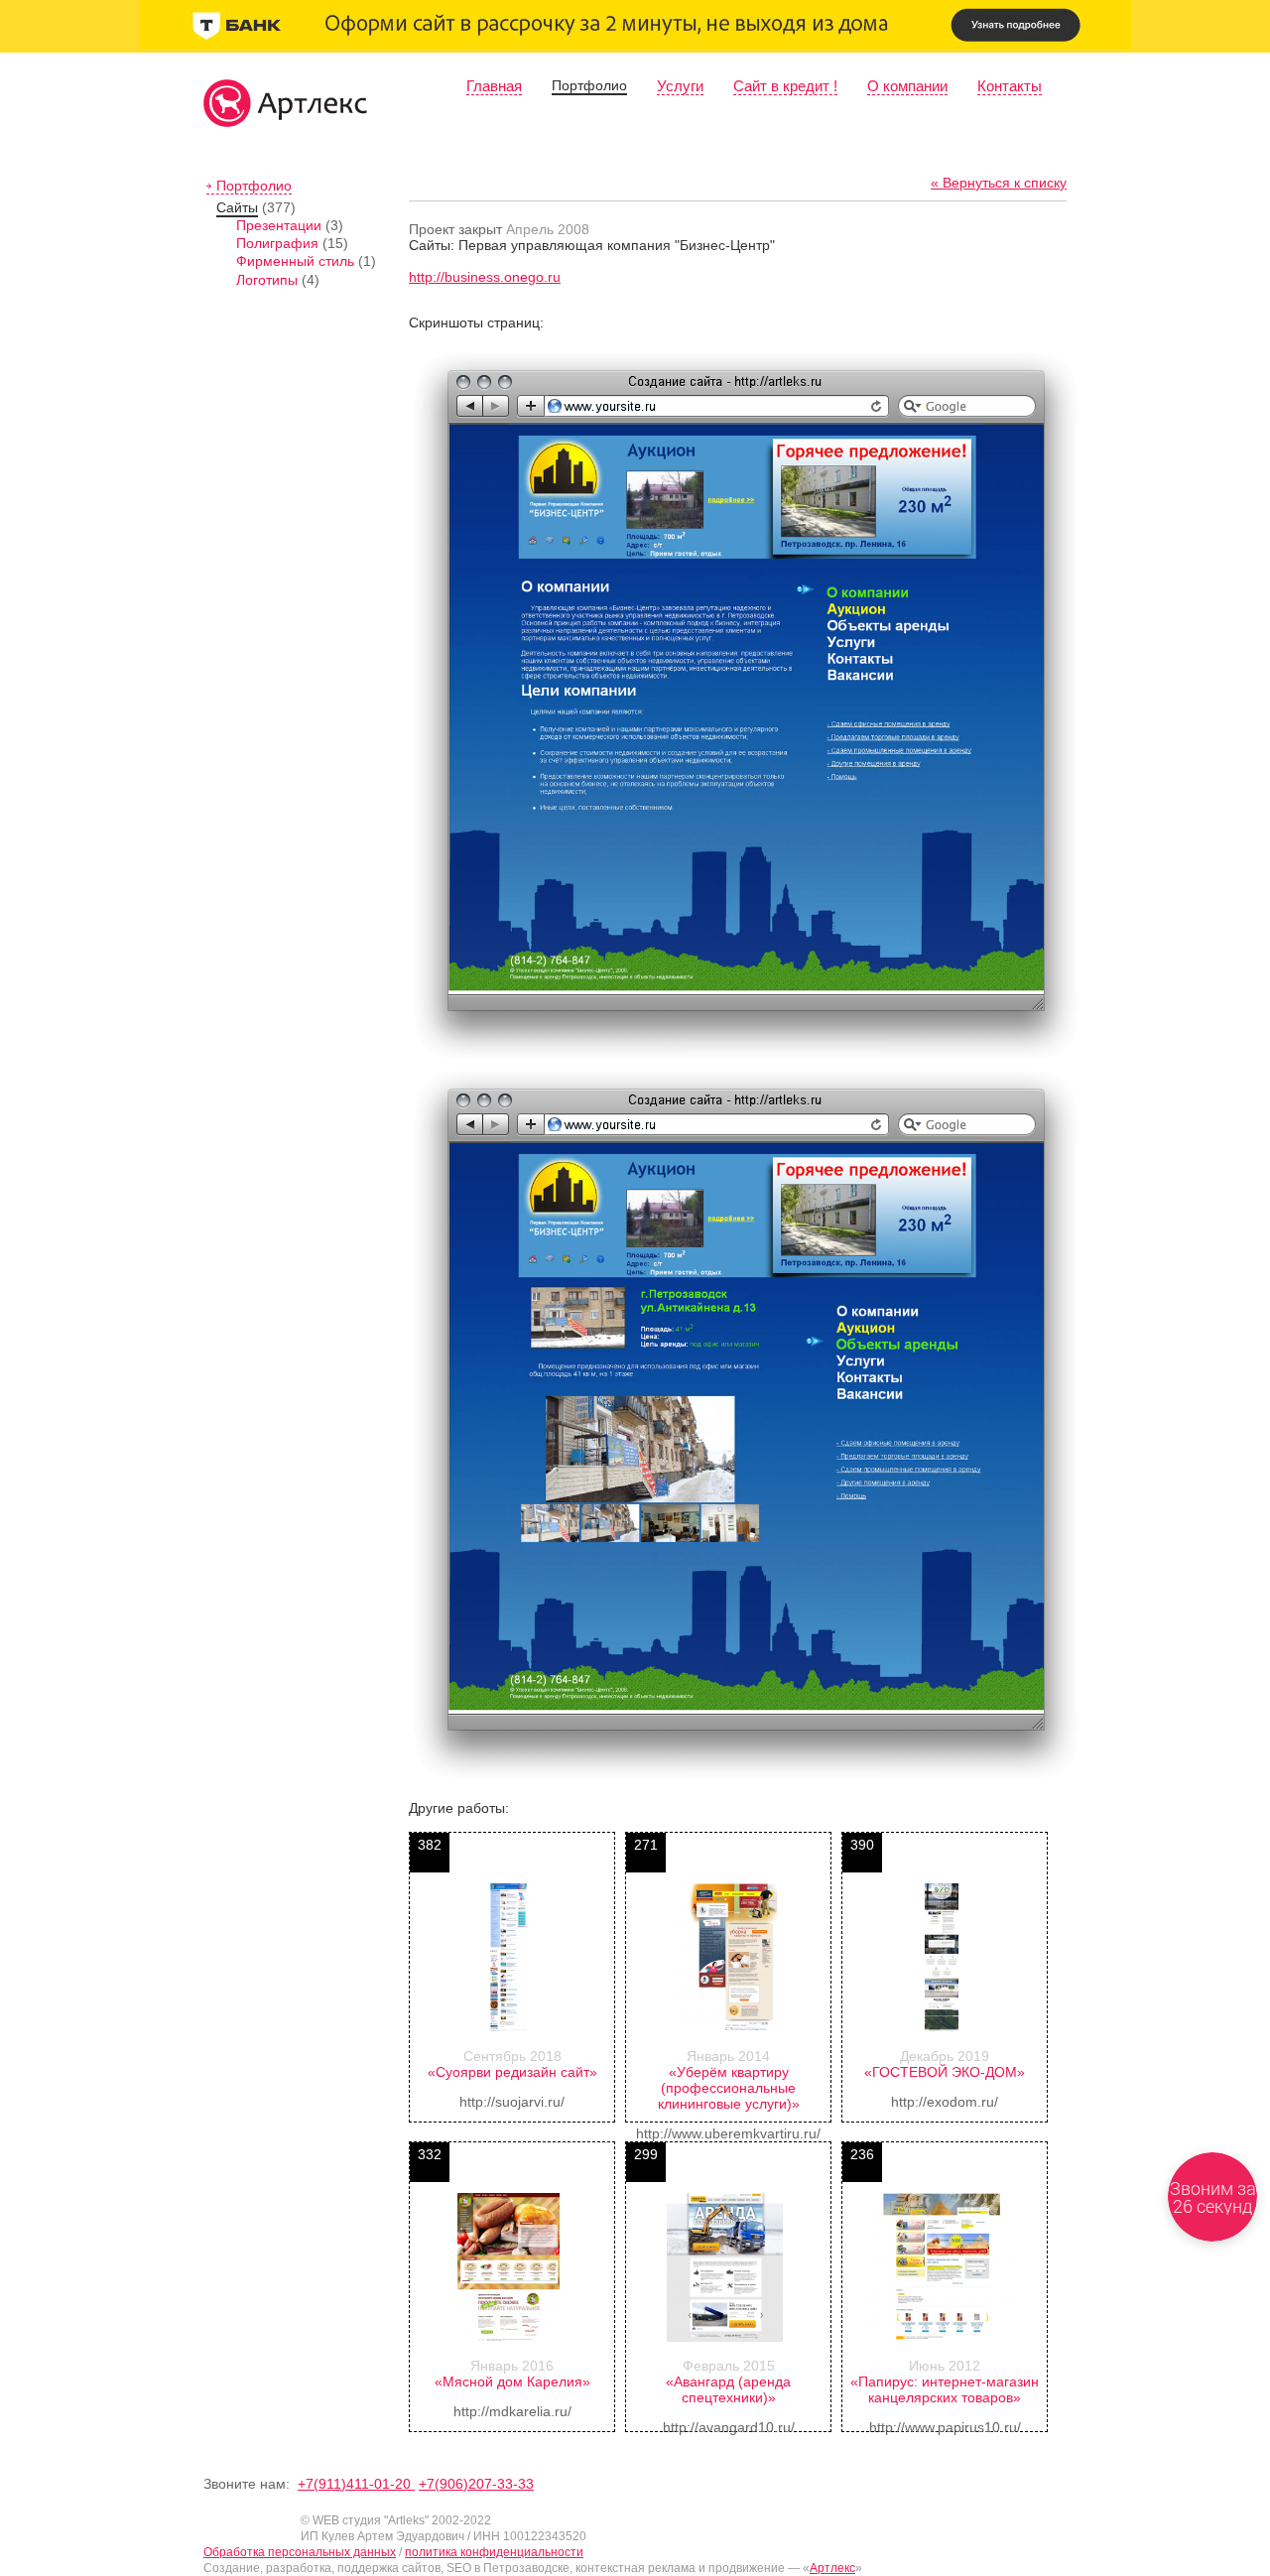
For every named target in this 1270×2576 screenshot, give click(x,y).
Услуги (680, 86)
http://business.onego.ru (485, 277)
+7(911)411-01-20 (356, 2484)
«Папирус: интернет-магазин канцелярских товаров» (945, 2389)
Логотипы (267, 280)
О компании (907, 86)
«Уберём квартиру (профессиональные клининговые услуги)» (729, 2088)
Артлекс (832, 2568)
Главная (494, 86)
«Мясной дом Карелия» (512, 2382)
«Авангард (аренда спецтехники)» (728, 2389)
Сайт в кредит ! (785, 86)
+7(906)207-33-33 (476, 2484)
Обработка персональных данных (300, 2552)
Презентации (279, 225)
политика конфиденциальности (494, 2552)
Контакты (1010, 86)
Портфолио (589, 85)
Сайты (237, 207)
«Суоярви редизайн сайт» (512, 2072)
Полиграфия (277, 243)
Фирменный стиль (295, 261)
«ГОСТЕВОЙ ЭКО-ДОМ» (945, 2072)
